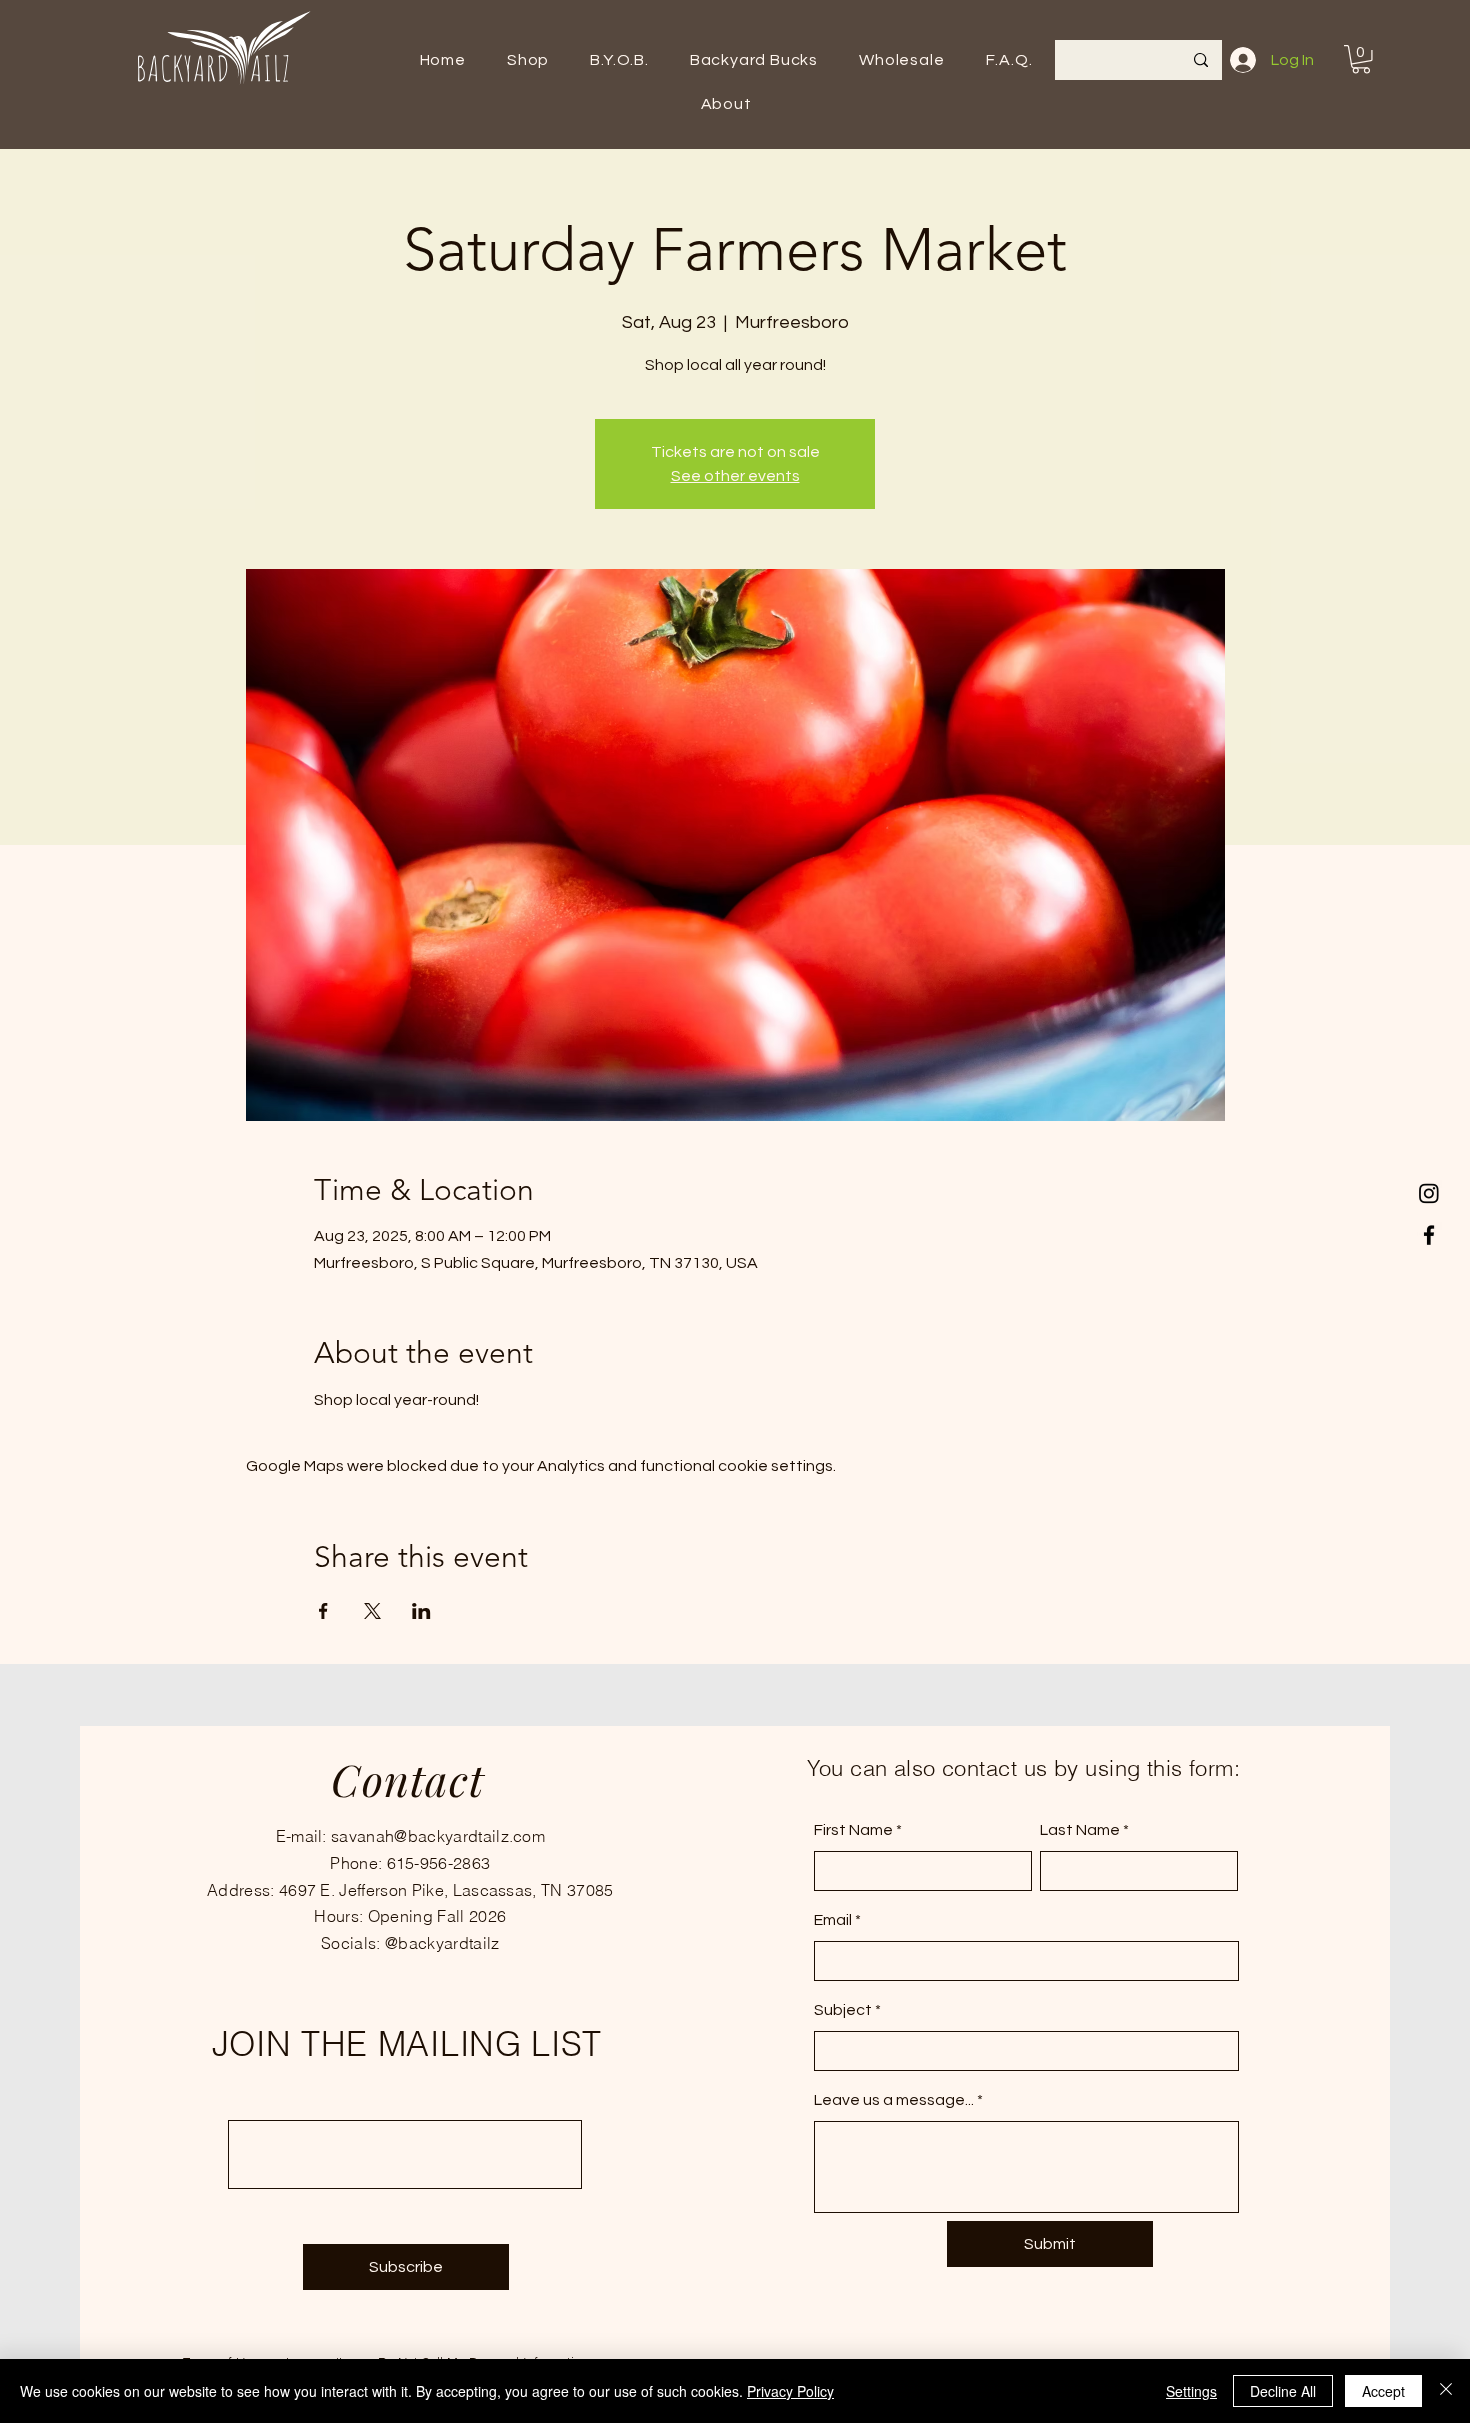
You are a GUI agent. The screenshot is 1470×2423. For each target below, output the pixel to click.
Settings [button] (1191, 2391)
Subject (843, 2010)
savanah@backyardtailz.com (438, 1836)
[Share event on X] (372, 1611)
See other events (735, 476)
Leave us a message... (894, 2100)
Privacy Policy (790, 2391)
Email (833, 1920)
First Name (853, 1830)
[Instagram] (1429, 1193)
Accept (1383, 2391)
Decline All (1283, 2391)
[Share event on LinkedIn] (421, 1611)
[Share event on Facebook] (323, 1611)
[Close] (1446, 2391)
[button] (527, 60)
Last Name (1080, 1830)
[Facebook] (1429, 1235)
